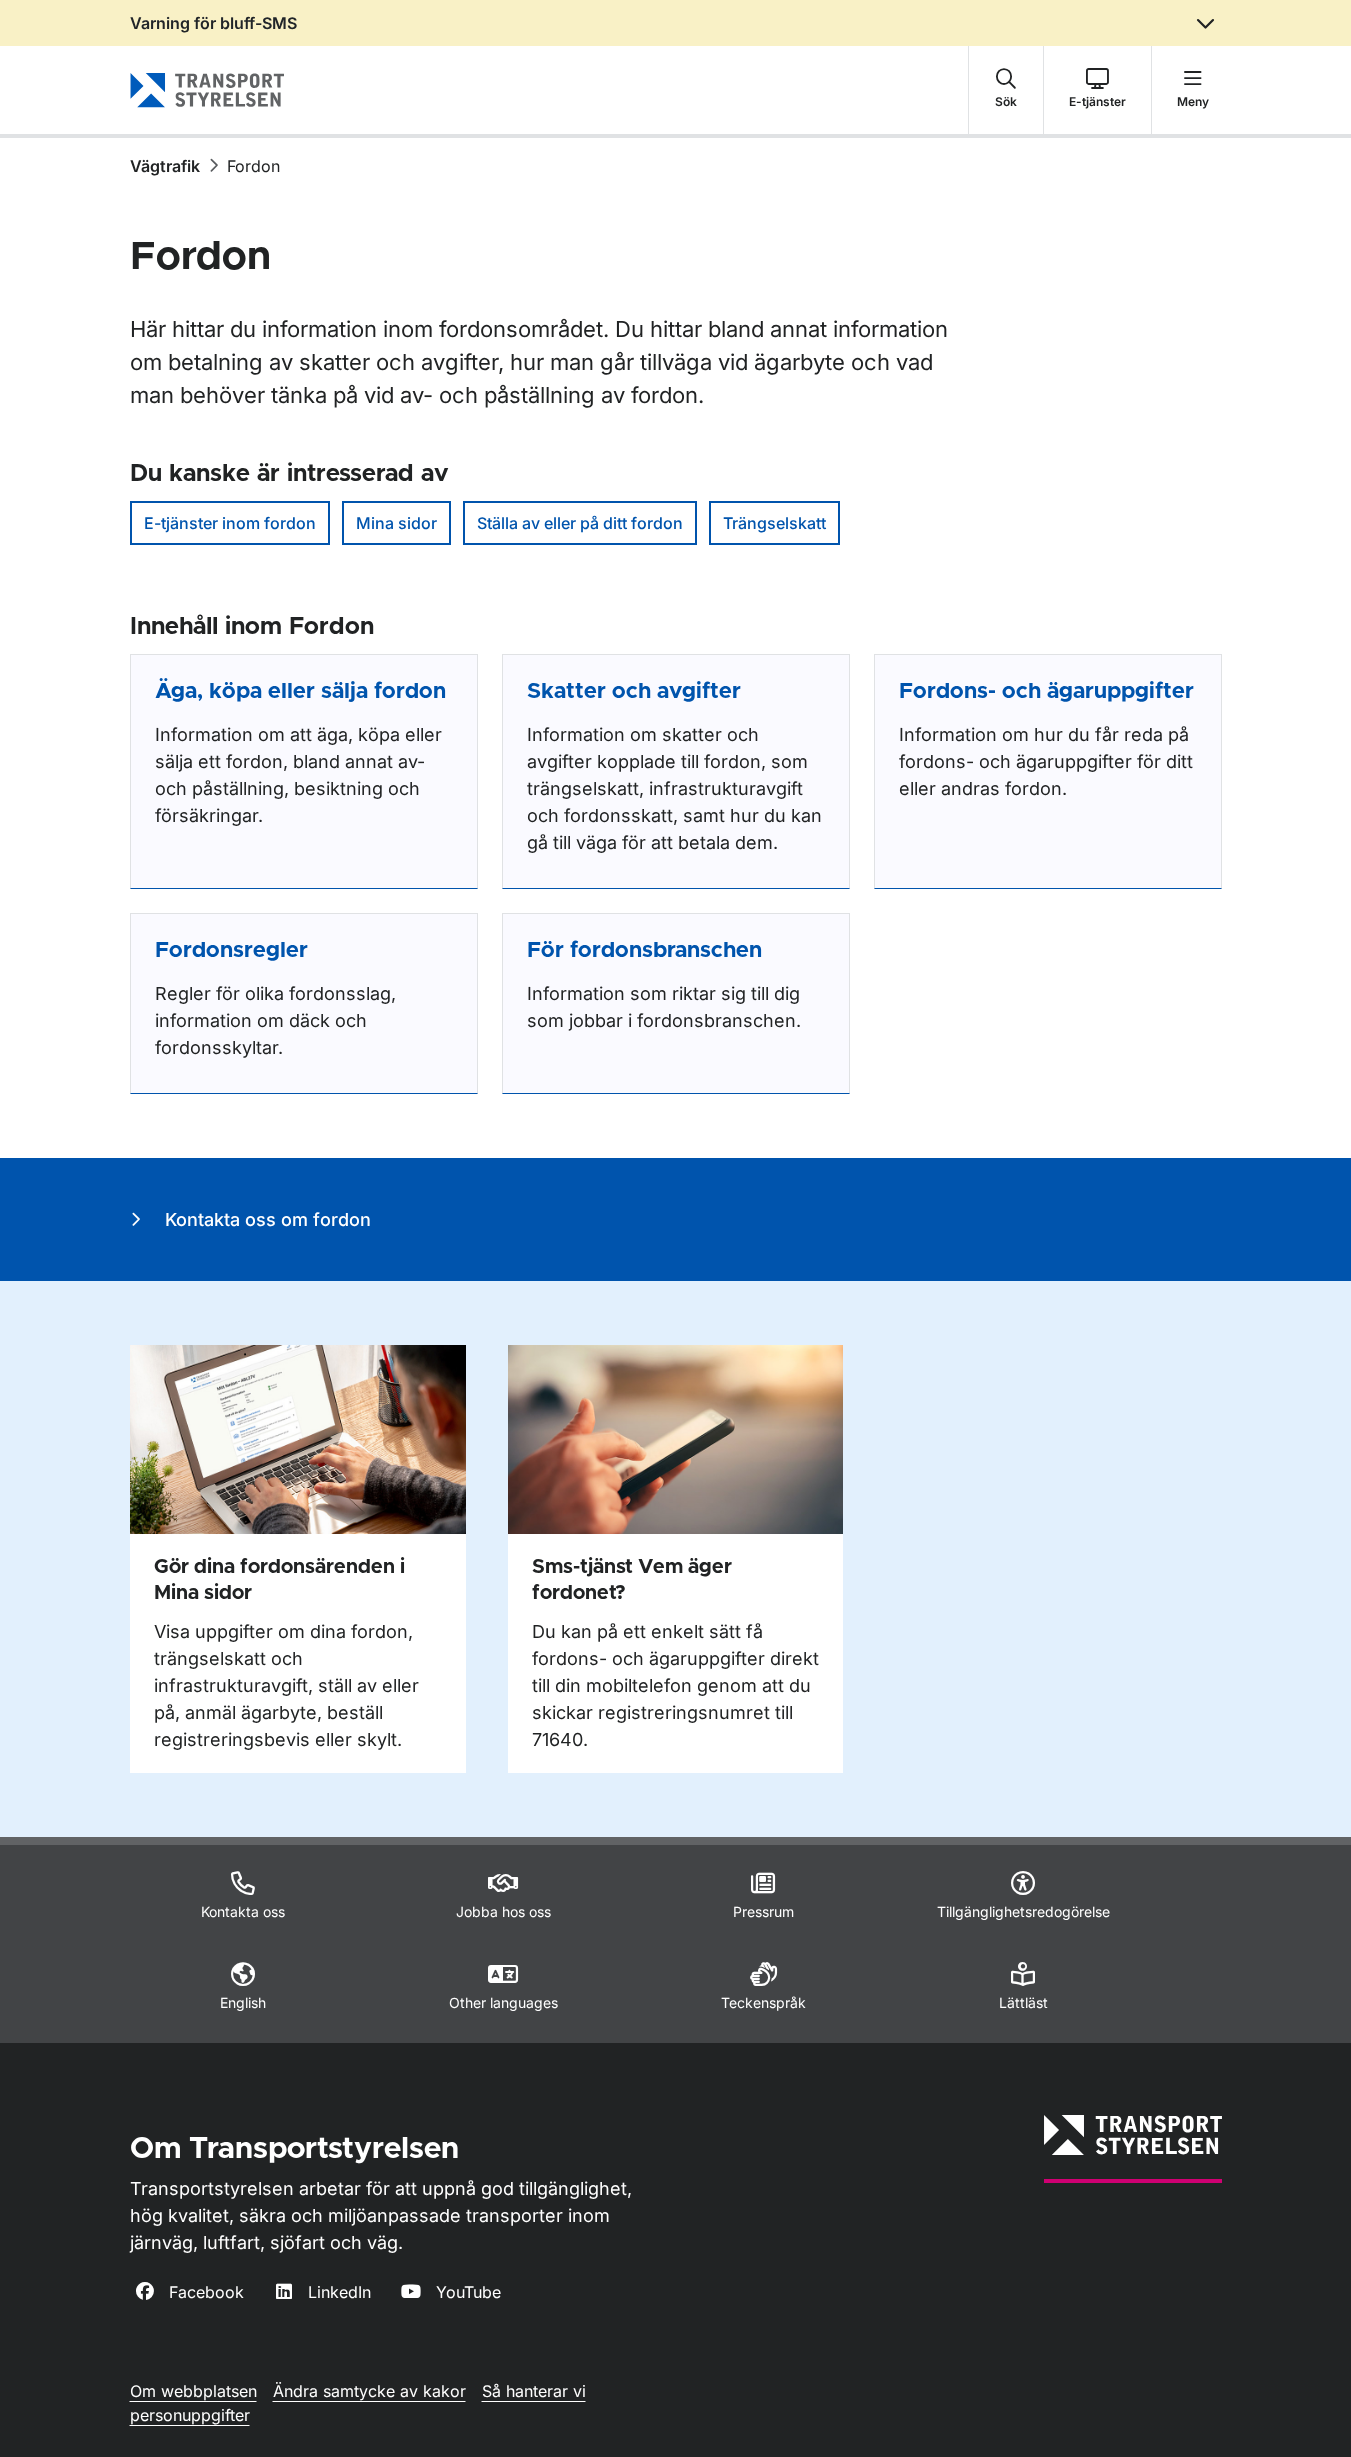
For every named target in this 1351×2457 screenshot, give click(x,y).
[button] (1006, 90)
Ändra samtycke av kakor (369, 2391)
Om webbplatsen (193, 2391)
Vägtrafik (165, 166)
